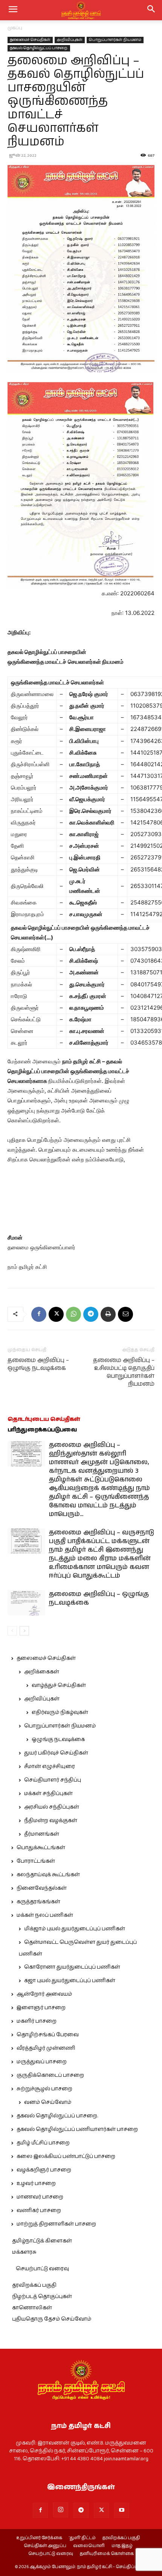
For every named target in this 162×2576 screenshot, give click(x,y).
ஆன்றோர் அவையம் (44, 1994)
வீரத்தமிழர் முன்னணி (46, 2048)
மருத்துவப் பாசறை (42, 2062)
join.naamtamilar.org (126, 2459)
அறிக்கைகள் (42, 1672)
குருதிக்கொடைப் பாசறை (50, 2075)
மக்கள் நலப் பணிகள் (45, 1915)
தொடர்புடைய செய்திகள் (44, 1419)
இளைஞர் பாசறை (41, 2008)
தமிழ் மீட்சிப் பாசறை (43, 2143)
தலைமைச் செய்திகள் (30, 40)
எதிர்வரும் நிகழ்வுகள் (60, 1712)
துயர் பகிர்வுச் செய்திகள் (56, 1753)
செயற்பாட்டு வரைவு (42, 2269)
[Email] (125, 1314)
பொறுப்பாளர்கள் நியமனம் (115, 40)
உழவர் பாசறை (36, 2183)
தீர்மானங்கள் (42, 1834)
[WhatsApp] (73, 1314)
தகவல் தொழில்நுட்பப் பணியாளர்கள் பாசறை (77, 2129)
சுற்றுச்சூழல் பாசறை (44, 2089)
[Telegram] (91, 1314)
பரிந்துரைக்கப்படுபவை (42, 1430)
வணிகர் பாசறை (39, 2211)
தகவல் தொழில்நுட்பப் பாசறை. (39, 48)
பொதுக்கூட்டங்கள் (41, 1848)
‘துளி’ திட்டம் (82, 2538)
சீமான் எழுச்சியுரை (50, 1767)
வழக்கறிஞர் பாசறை (44, 2170)
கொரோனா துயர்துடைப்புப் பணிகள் (72, 1967)
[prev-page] (12, 1631)
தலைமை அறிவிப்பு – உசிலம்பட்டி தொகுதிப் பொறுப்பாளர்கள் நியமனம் (124, 1372)
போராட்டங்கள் (36, 1861)
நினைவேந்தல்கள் (42, 1888)
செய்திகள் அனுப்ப (45, 2546)
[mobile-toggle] (13, 10)
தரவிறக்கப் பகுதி (34, 2285)
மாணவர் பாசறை (40, 2197)
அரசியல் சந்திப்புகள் (52, 1807)
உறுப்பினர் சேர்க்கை (39, 2538)
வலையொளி (89, 2546)
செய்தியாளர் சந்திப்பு (53, 1780)
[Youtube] (122, 2510)
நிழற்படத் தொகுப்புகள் (42, 2297)
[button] (151, 10)
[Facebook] (39, 1314)
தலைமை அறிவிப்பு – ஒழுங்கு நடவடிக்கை (38, 1364)
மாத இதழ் (122, 2546)
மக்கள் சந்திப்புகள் (48, 1794)
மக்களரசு (24, 2252)
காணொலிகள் (32, 2308)
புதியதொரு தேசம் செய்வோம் (52, 2319)
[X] (56, 1314)
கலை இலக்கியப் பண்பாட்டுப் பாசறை (66, 2156)
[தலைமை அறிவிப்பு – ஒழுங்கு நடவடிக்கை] (26, 1603)
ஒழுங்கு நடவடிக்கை (58, 1739)
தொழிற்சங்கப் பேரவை (48, 2035)
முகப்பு (15, 28)
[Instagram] (61, 2510)
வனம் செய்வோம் (48, 2102)
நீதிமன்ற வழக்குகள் (51, 1821)
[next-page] (24, 1631)
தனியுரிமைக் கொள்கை (107, 2554)
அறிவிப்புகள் (70, 40)
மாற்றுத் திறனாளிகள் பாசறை (56, 2224)
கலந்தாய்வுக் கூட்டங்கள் (48, 1875)
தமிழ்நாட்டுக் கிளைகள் (42, 2241)
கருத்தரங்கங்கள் (38, 1902)
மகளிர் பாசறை (37, 2021)
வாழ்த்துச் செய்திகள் (59, 1685)
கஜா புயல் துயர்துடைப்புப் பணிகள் (70, 1981)
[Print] (108, 1314)
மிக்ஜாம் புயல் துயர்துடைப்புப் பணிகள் (75, 1929)
